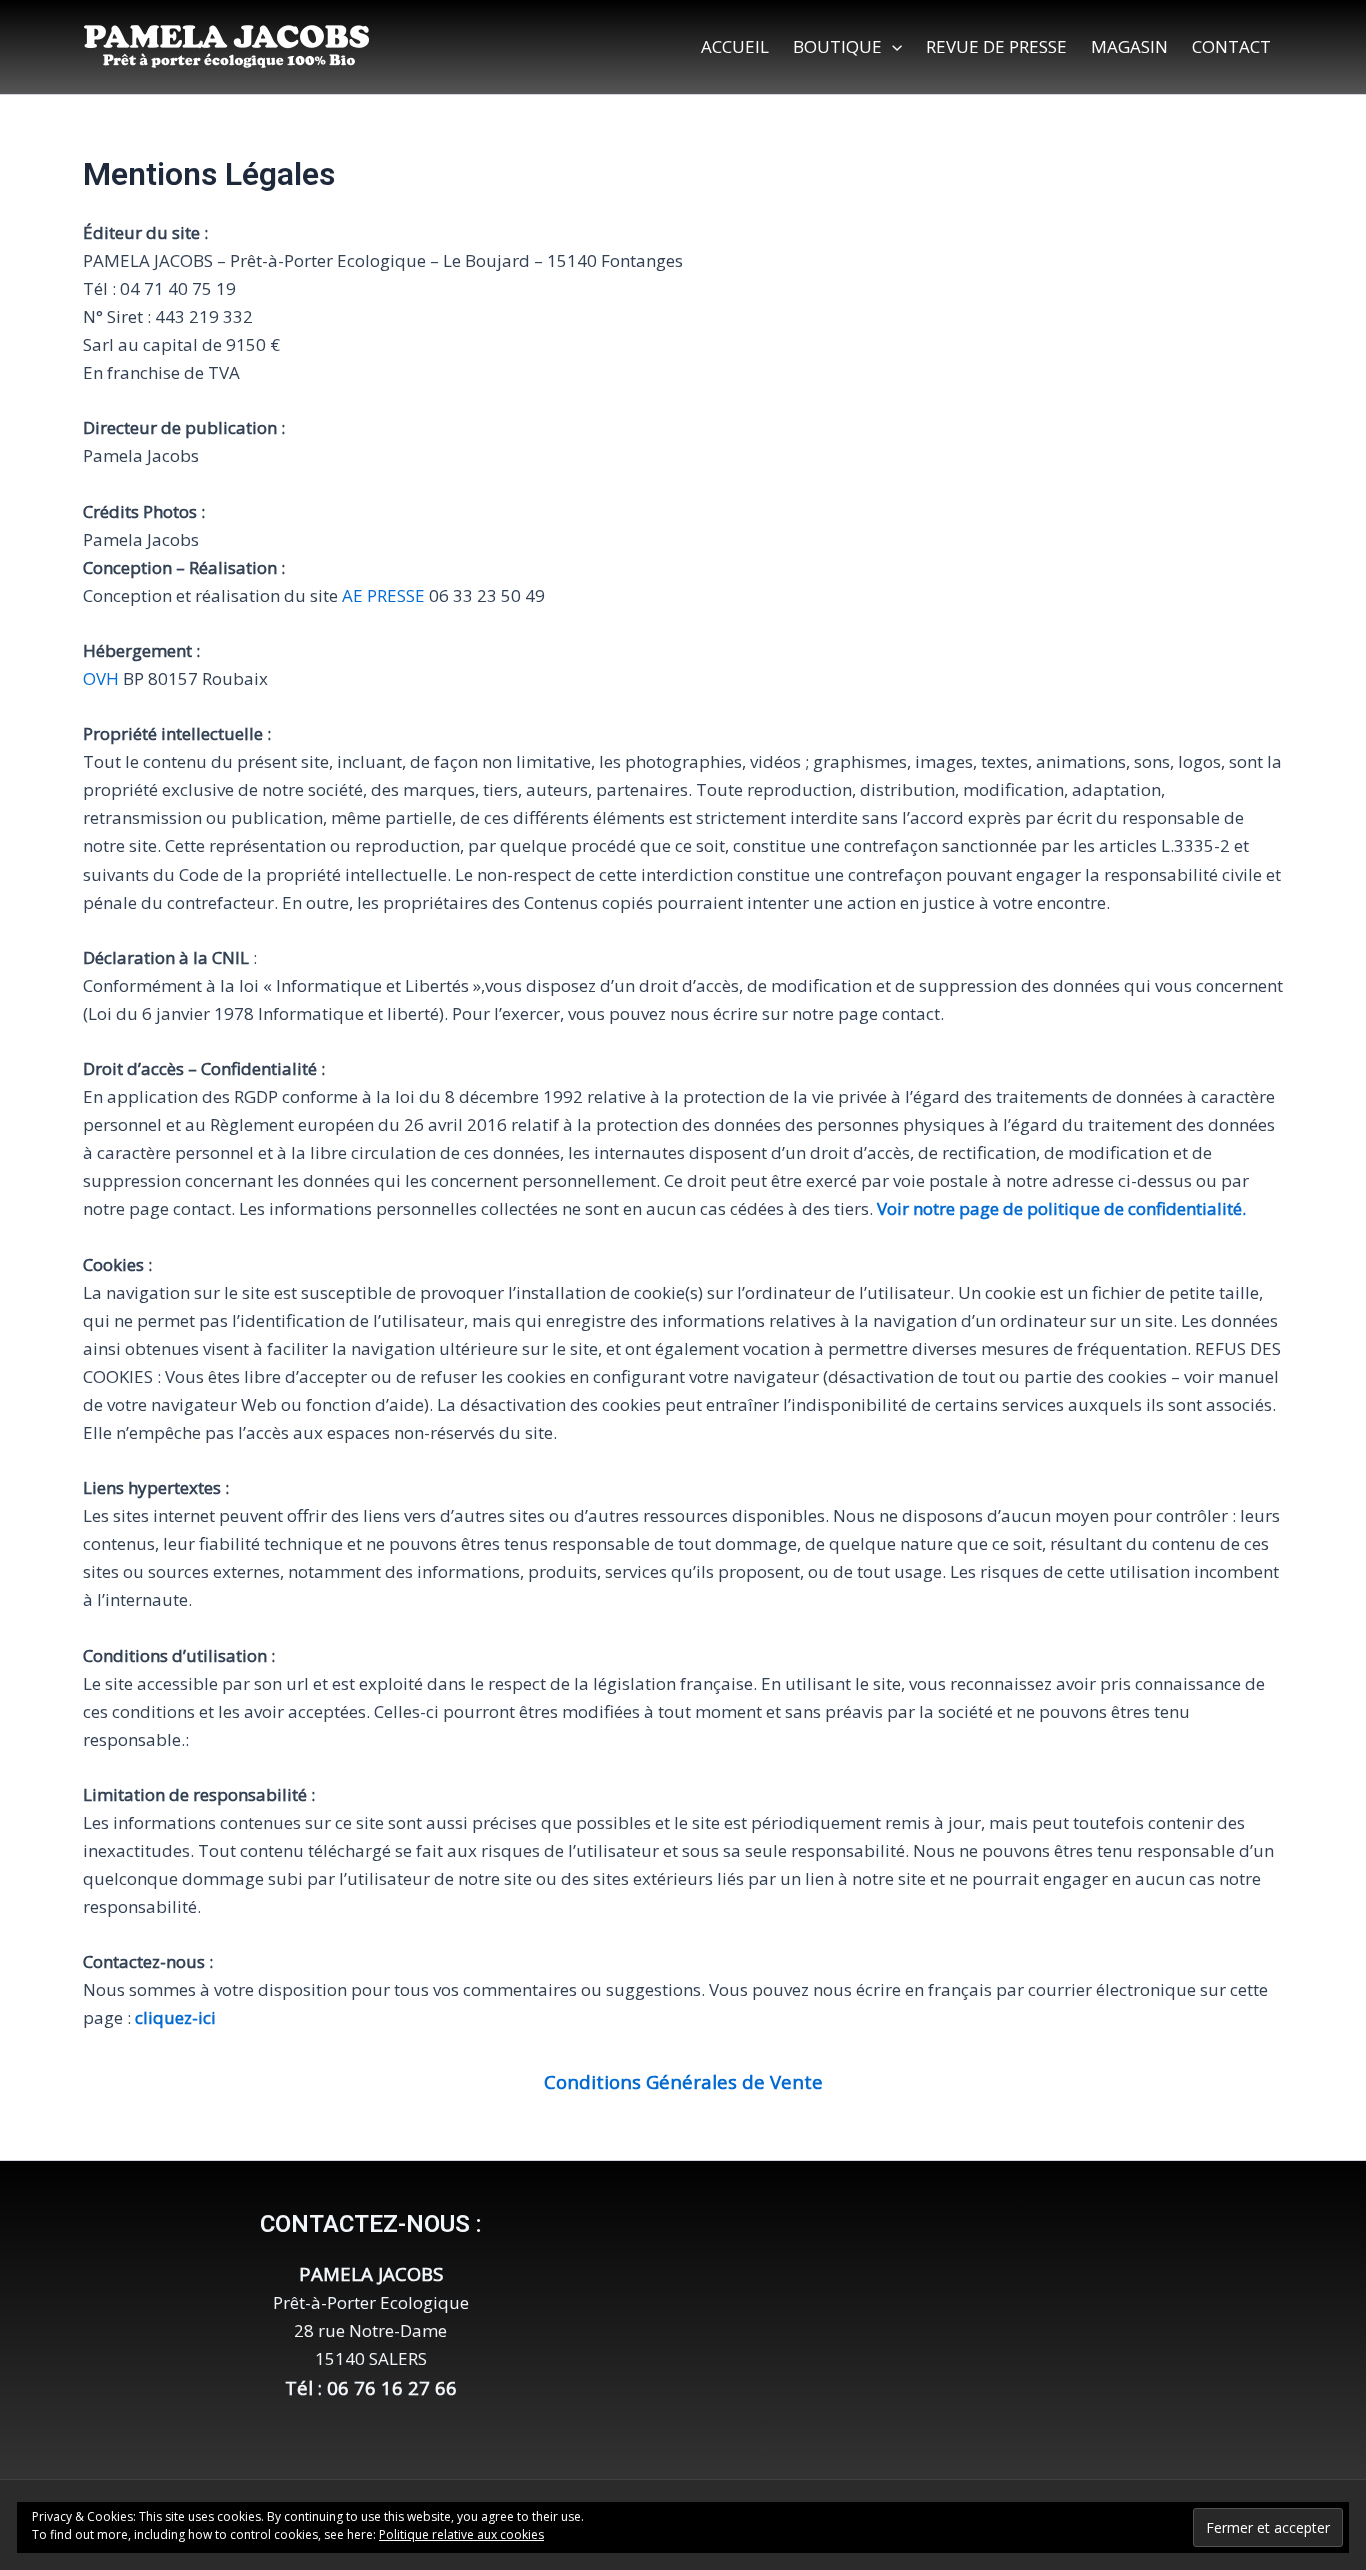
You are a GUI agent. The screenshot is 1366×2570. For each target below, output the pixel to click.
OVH (103, 678)
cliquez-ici (175, 2017)
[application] (892, 47)
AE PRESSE (383, 595)
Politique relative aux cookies (461, 2534)
